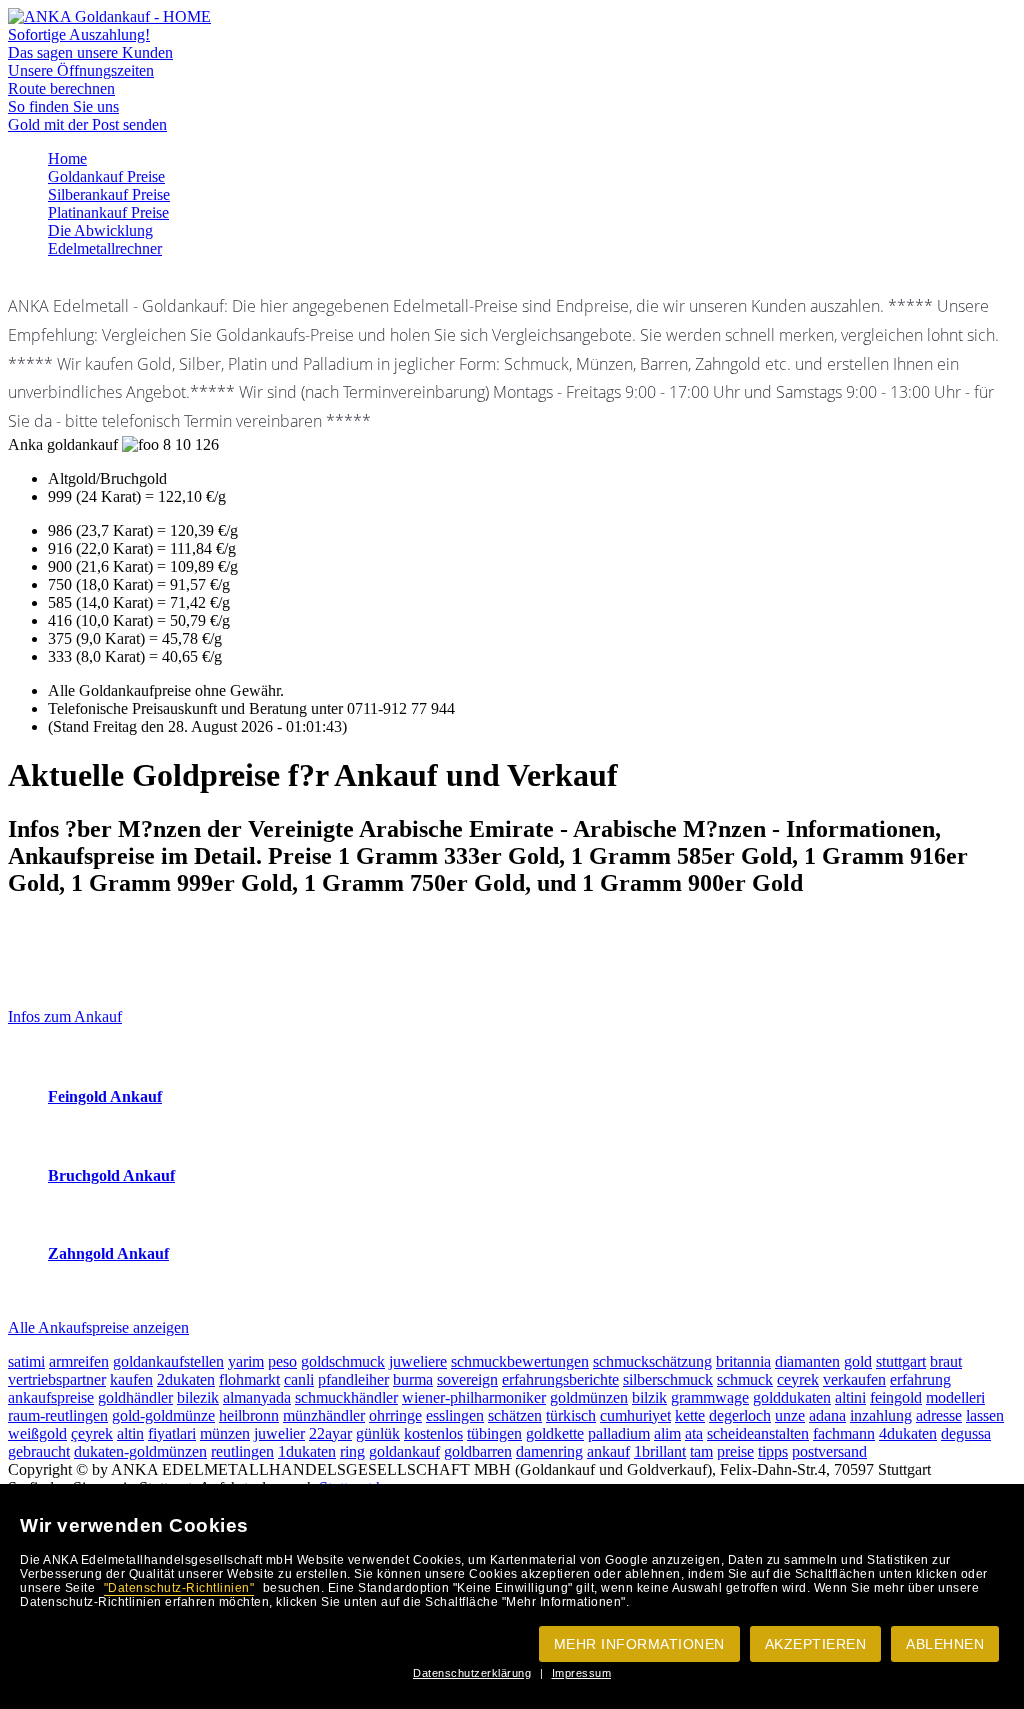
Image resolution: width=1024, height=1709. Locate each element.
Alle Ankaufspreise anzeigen (98, 1327)
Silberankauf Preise (109, 194)
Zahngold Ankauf (108, 1253)
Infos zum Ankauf (65, 1016)
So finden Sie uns (63, 106)
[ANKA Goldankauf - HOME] (109, 16)
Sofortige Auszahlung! (79, 34)
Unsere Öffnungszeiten (81, 70)
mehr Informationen (639, 1644)
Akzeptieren (816, 1644)
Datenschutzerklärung (472, 1673)
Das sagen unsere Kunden (90, 52)
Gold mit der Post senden (87, 124)
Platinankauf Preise (108, 212)
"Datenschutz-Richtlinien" (179, 1588)
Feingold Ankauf (105, 1096)
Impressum (582, 1673)
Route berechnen (61, 88)
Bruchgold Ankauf (111, 1175)
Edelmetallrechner (105, 248)
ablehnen (945, 1644)
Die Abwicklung (100, 230)
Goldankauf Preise (106, 176)
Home (67, 158)
